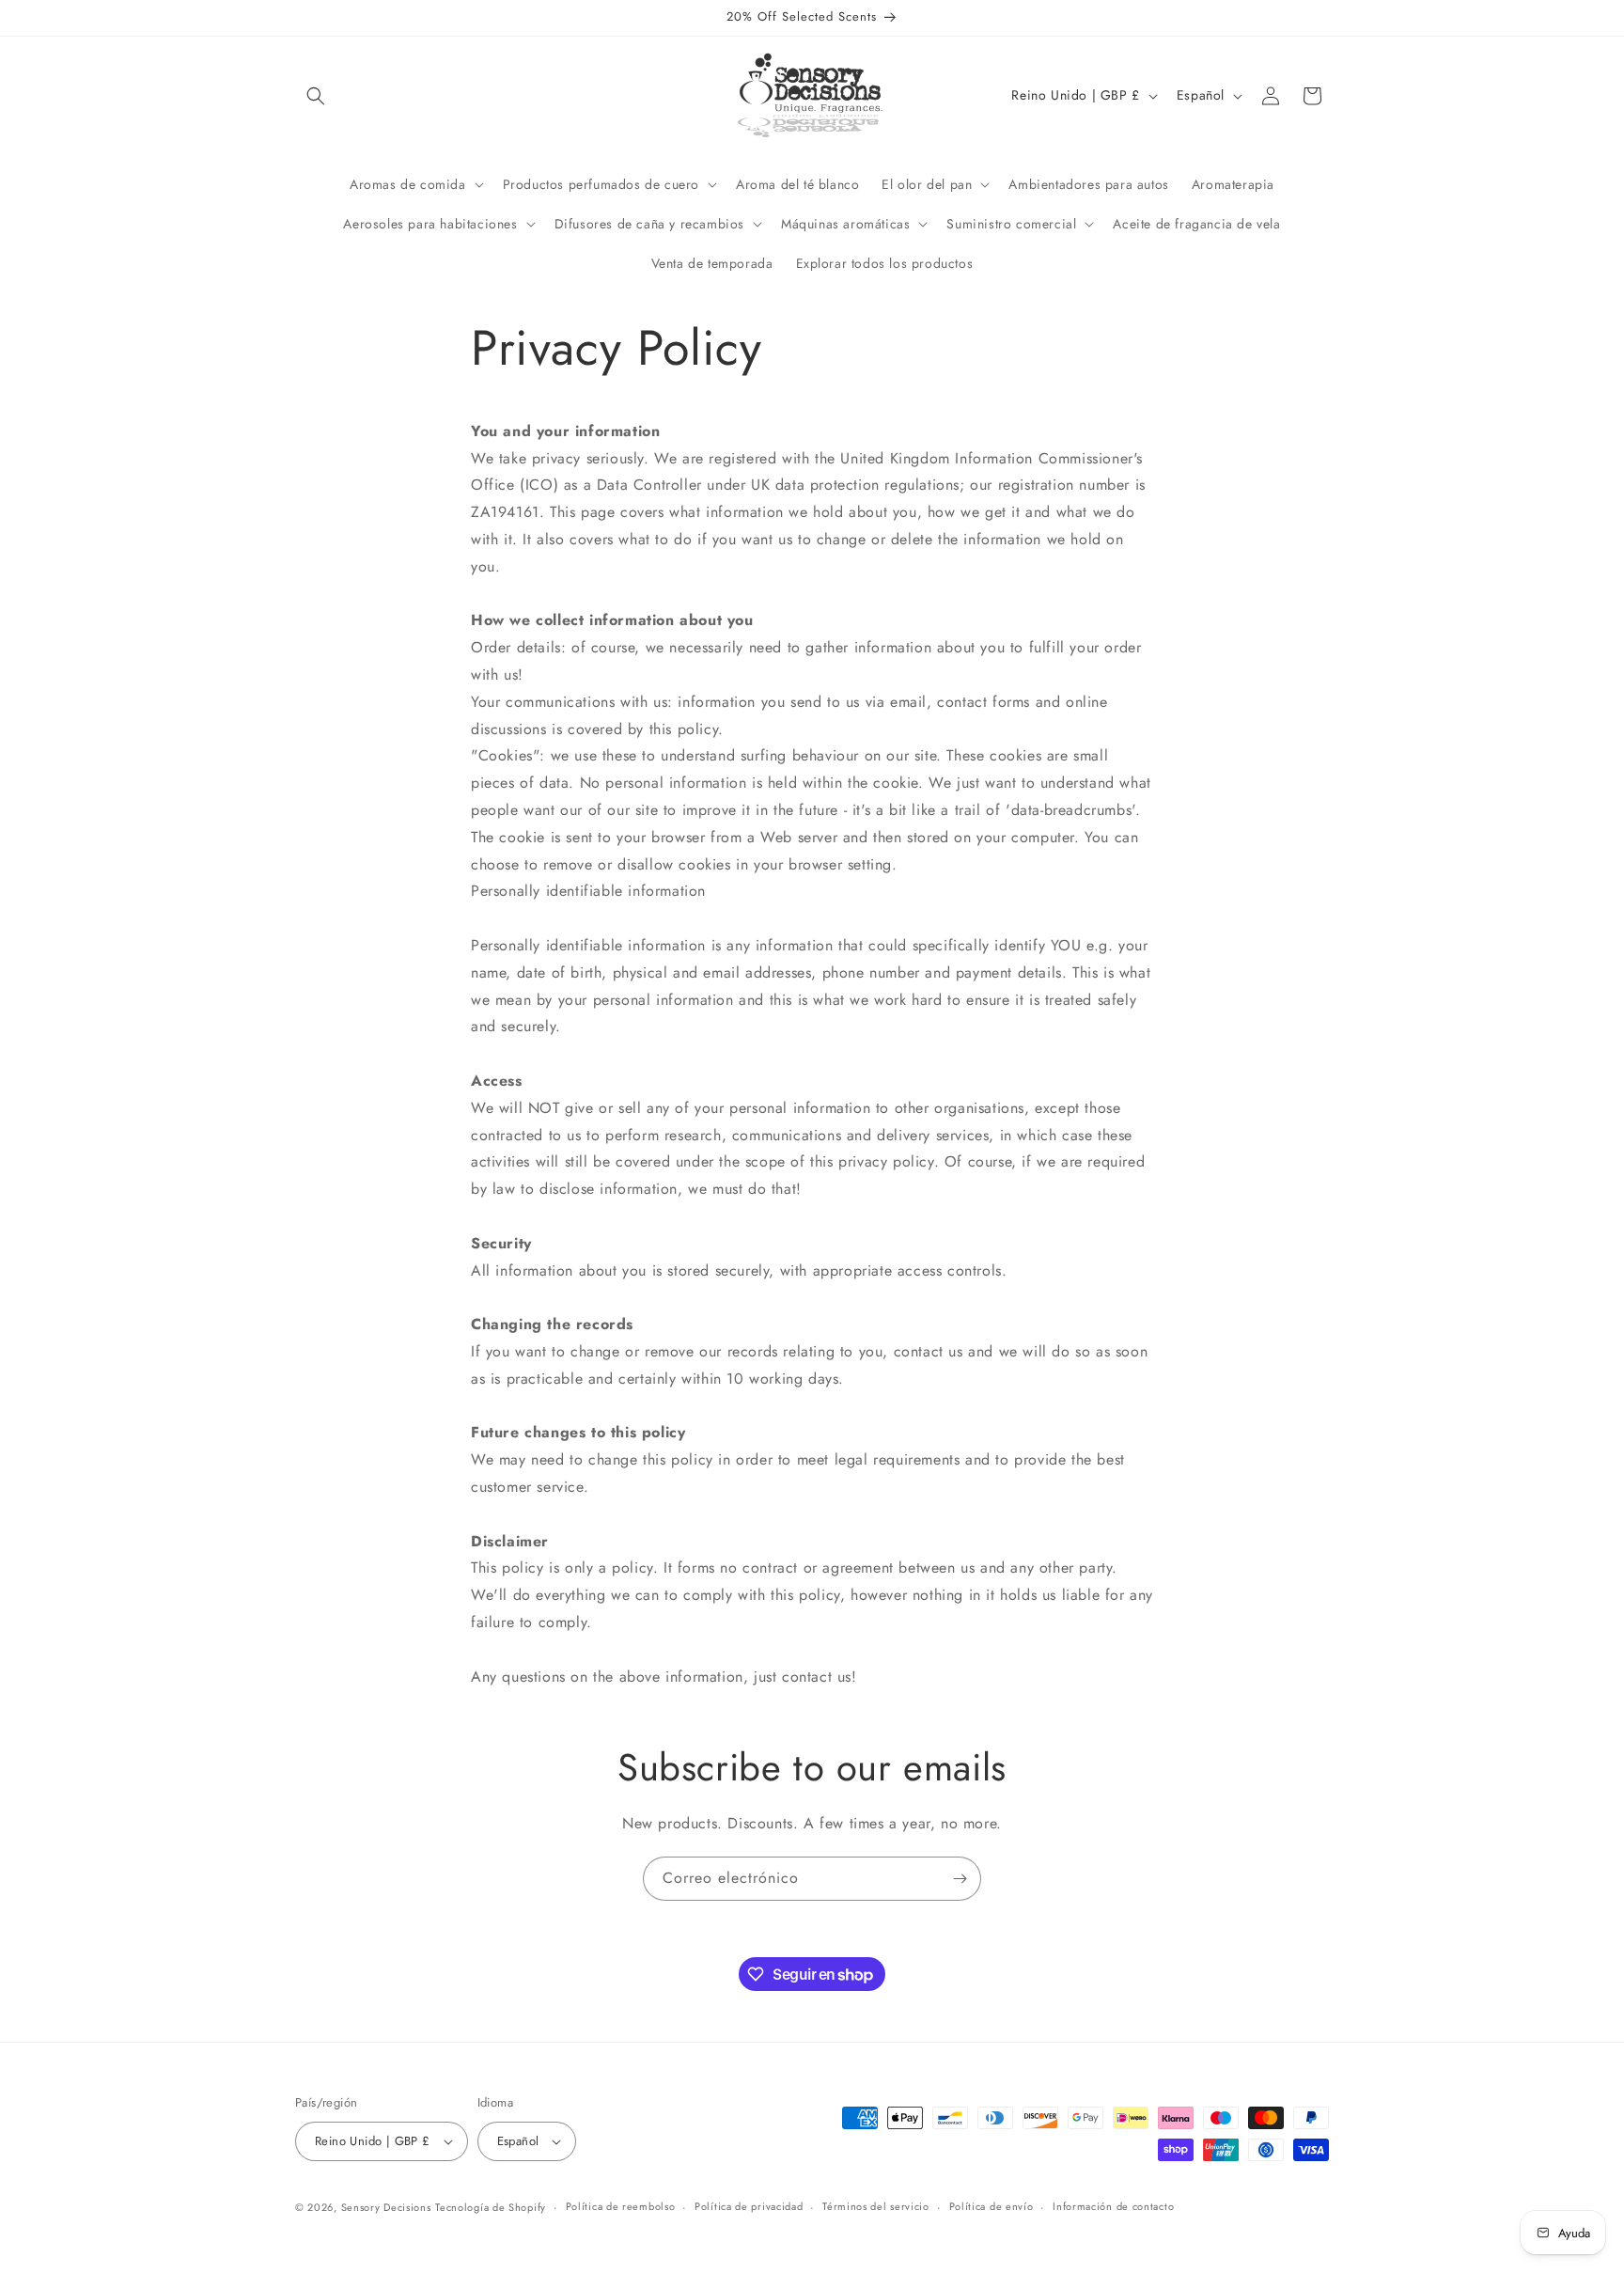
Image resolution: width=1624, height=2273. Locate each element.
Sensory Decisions (386, 2207)
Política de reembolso (621, 2206)
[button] (316, 96)
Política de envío (992, 2206)
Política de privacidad (749, 2206)
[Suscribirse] (960, 1879)
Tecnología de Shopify (491, 2207)
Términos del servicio (876, 2206)
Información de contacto (1113, 2206)
